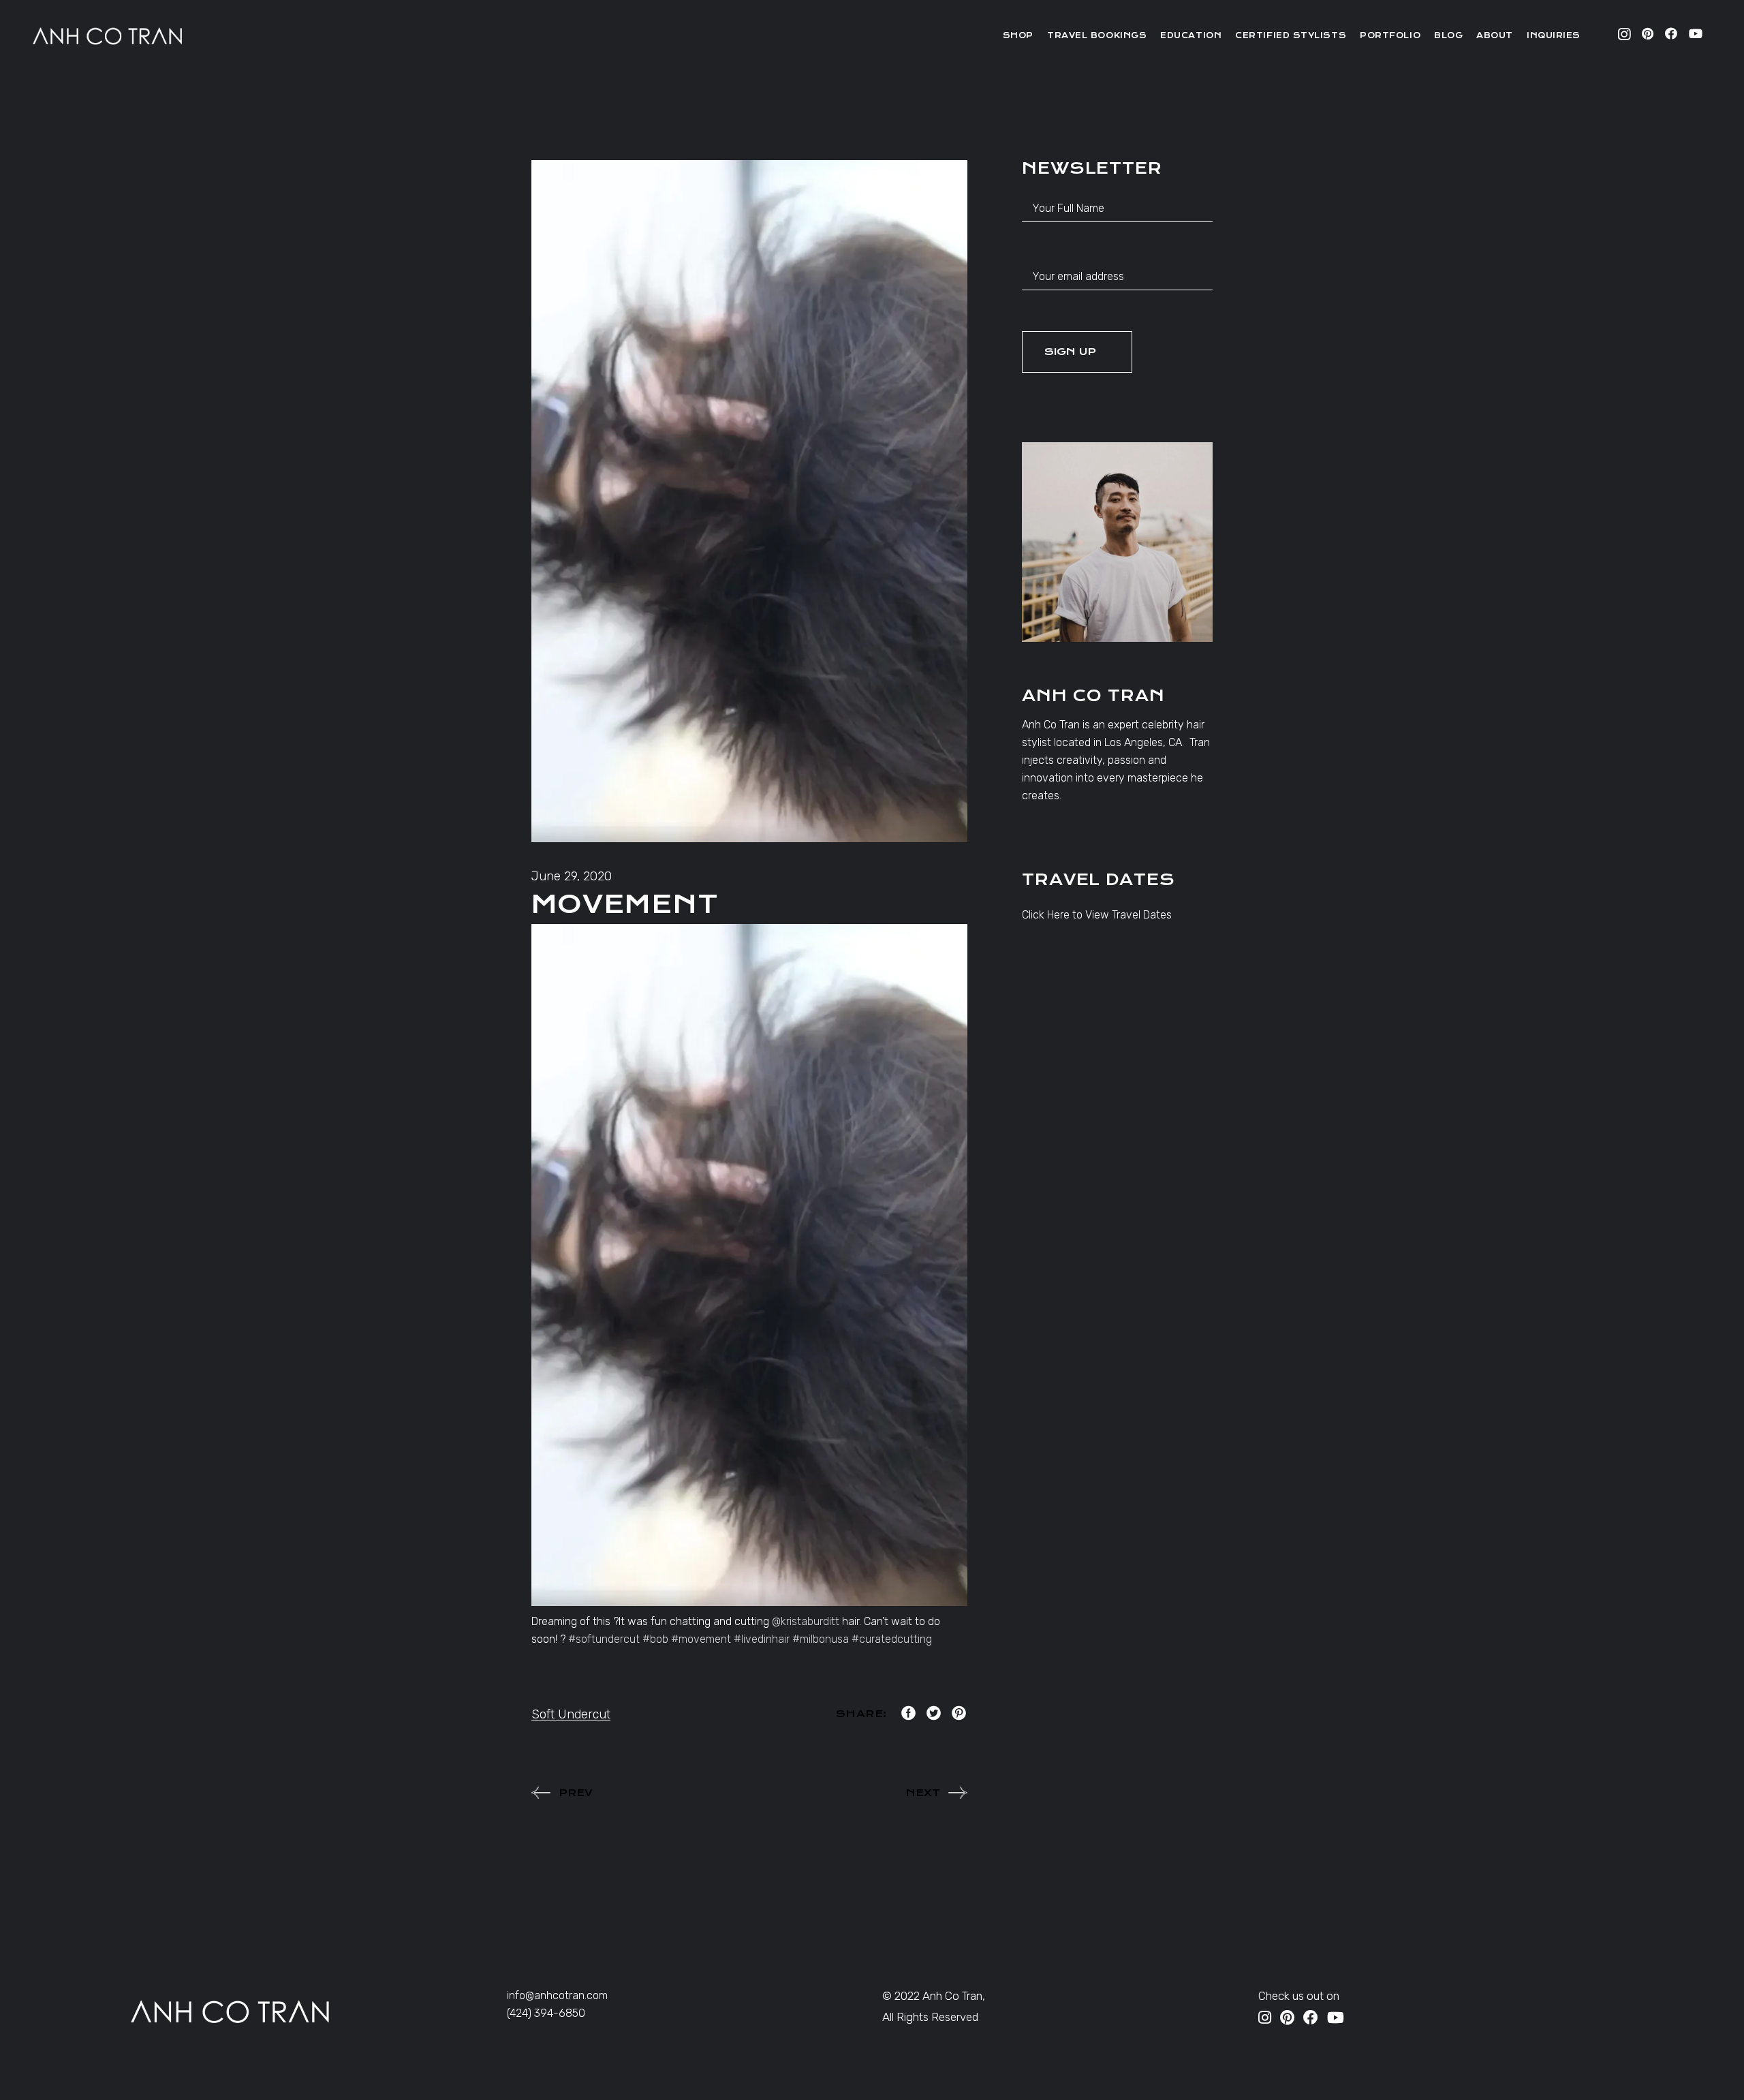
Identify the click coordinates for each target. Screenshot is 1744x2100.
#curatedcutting (892, 1639)
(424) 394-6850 (546, 2013)
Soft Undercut (571, 1714)
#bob (655, 1639)
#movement (701, 1639)
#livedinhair (762, 1639)
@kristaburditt (806, 1621)
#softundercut (604, 1639)
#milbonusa (821, 1639)
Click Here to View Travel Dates (1097, 915)
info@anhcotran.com (557, 1995)
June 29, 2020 (572, 876)
